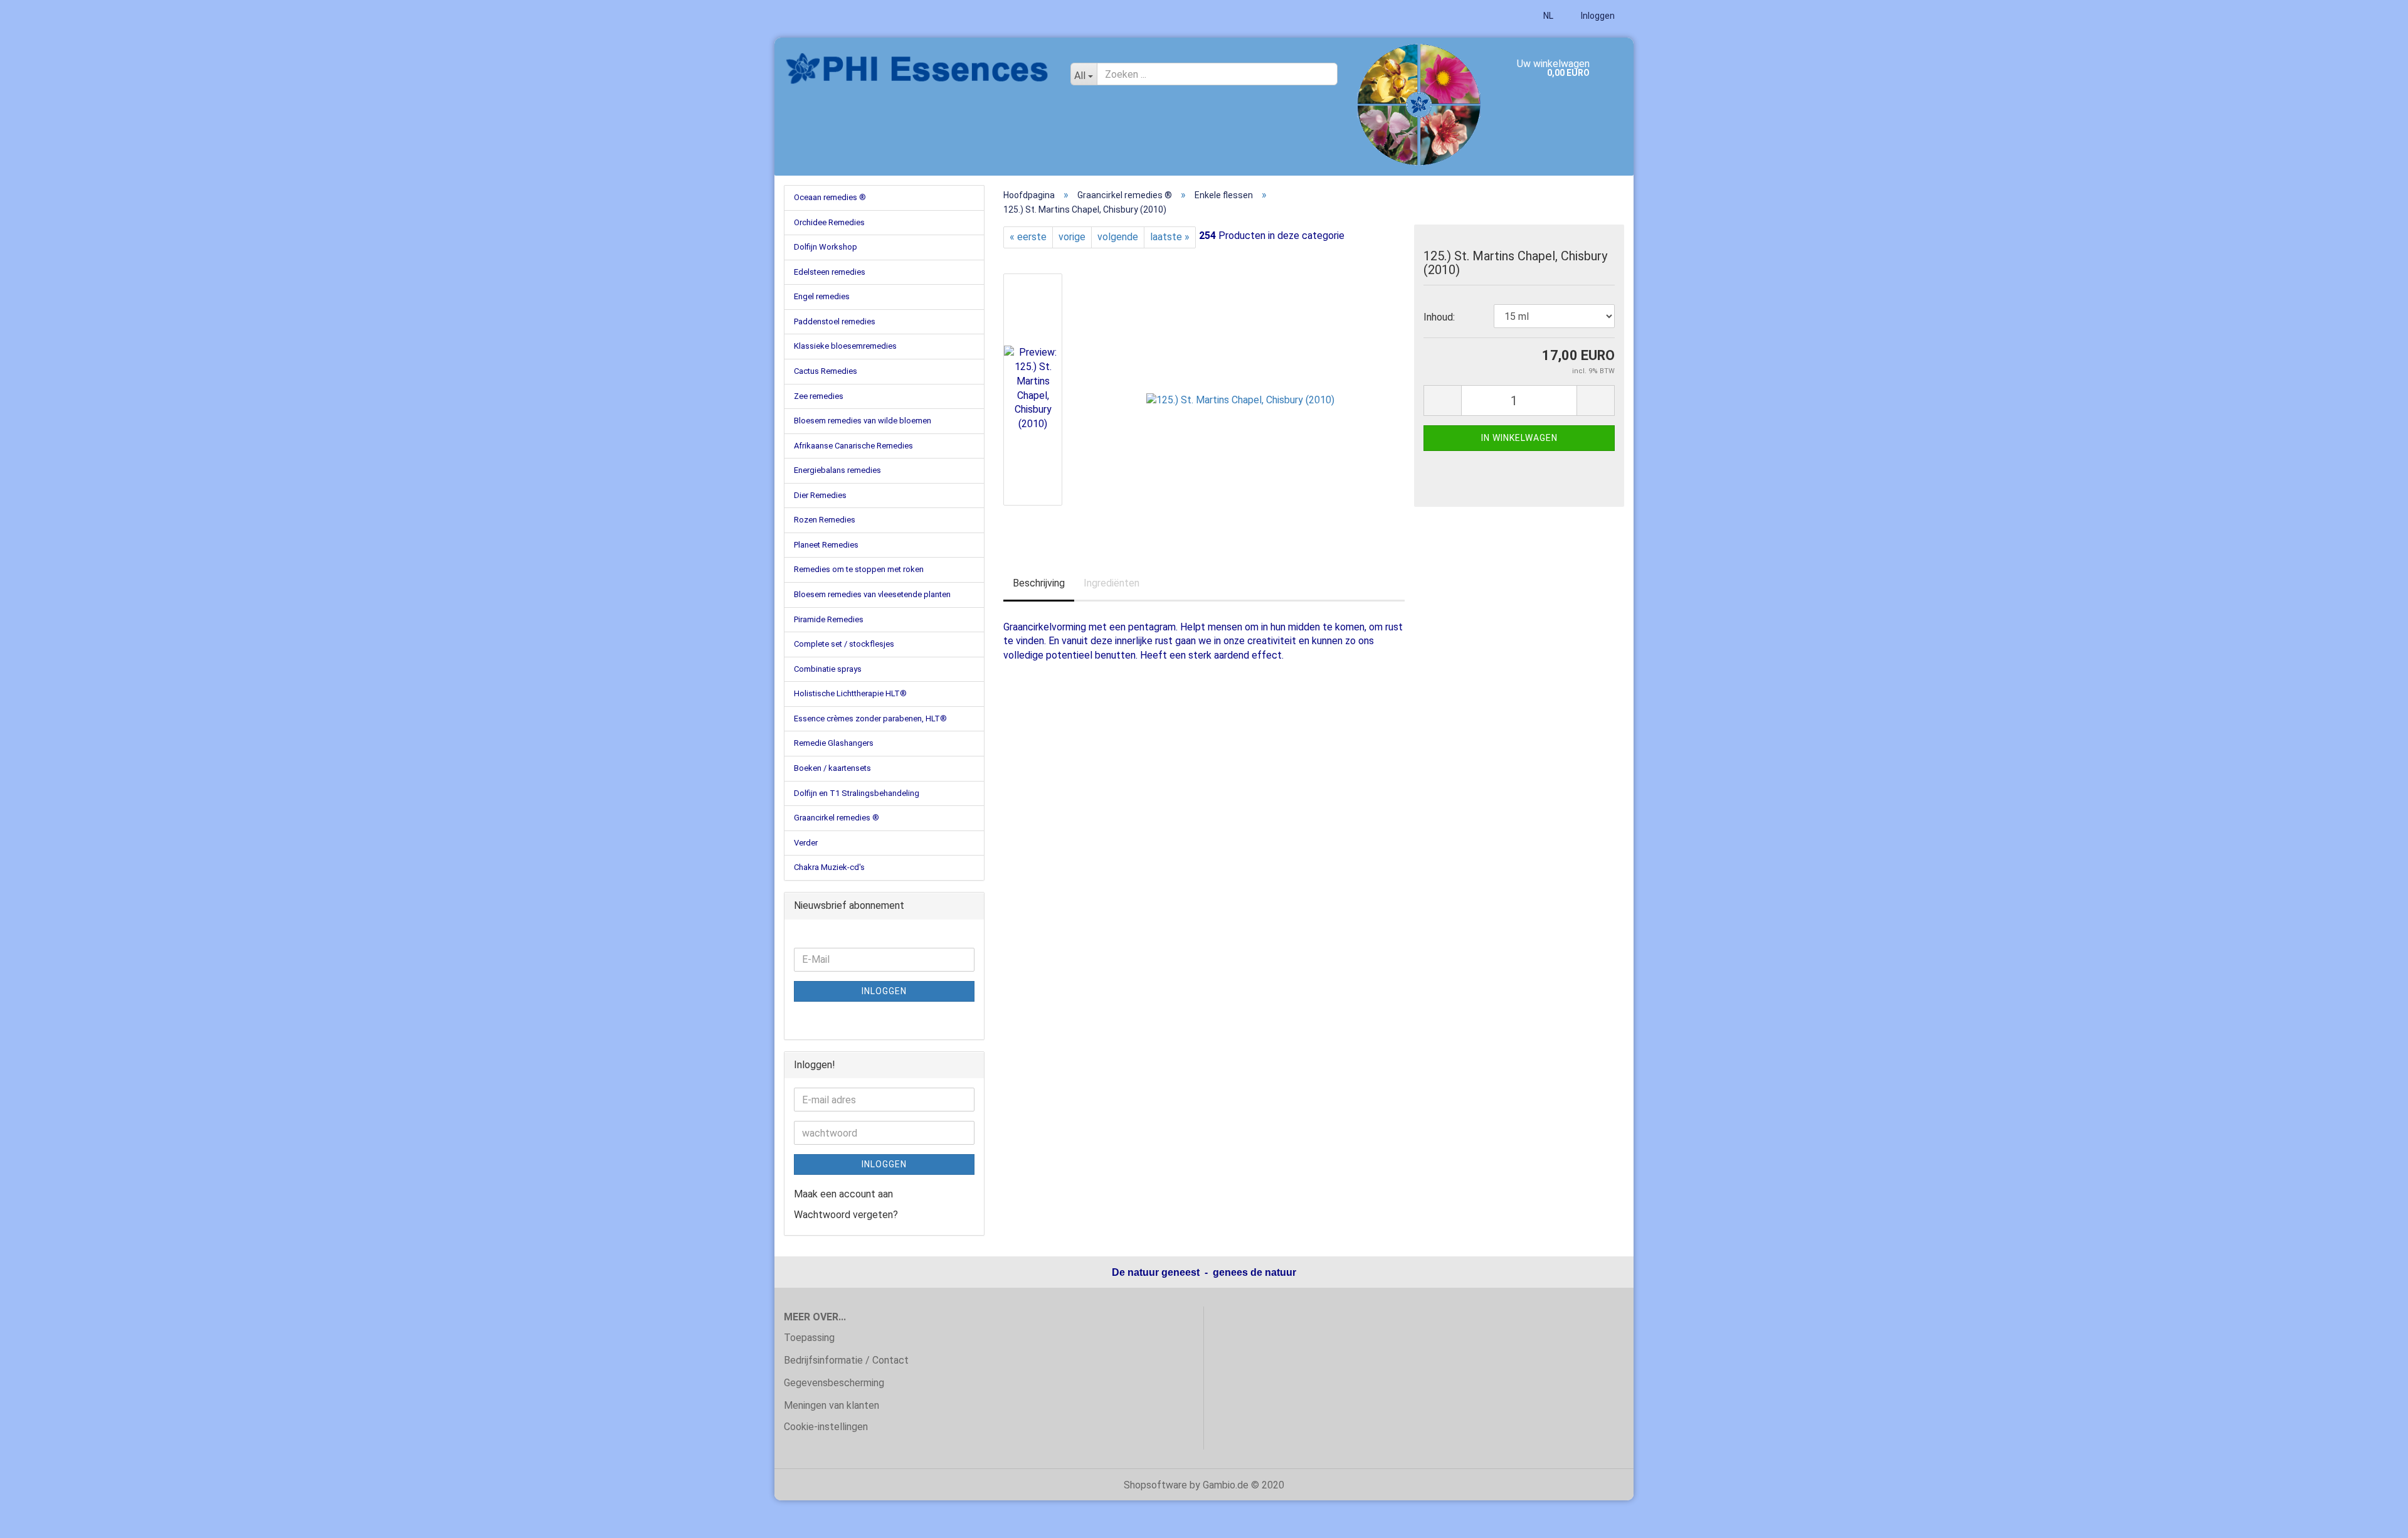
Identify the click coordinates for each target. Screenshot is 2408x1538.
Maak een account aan (843, 1194)
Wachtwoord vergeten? (846, 1215)
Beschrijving (1039, 583)
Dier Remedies (820, 495)
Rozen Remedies (825, 520)
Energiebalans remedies (837, 470)
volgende (1118, 237)
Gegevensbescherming (834, 1383)
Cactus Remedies (826, 371)
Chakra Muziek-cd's (829, 867)
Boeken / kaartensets (832, 768)
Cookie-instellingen (826, 1427)
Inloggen (1597, 16)
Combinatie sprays (828, 669)
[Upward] (2374, 1519)
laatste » (1170, 237)
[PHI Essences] (918, 69)
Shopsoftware (1155, 1485)
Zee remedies (819, 396)
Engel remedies (822, 296)
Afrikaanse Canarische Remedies (853, 446)
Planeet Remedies (826, 545)
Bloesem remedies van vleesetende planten (872, 594)
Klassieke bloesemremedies (845, 346)
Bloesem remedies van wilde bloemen (863, 421)
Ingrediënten (1112, 583)
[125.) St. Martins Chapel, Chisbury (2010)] (1240, 389)
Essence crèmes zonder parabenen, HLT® (870, 719)
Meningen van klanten (832, 1405)
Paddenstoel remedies (835, 321)
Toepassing (809, 1338)
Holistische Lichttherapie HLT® (850, 693)
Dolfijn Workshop (826, 247)
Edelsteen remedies (830, 272)
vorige (1072, 237)
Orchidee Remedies (829, 222)
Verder (806, 843)
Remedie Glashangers (834, 743)
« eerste (1028, 237)
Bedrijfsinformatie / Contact (846, 1360)
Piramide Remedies (829, 619)
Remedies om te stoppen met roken (859, 569)
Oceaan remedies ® (830, 197)
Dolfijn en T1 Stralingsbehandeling (857, 793)
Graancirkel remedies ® (837, 818)
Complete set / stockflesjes (844, 644)
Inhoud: (1439, 317)
